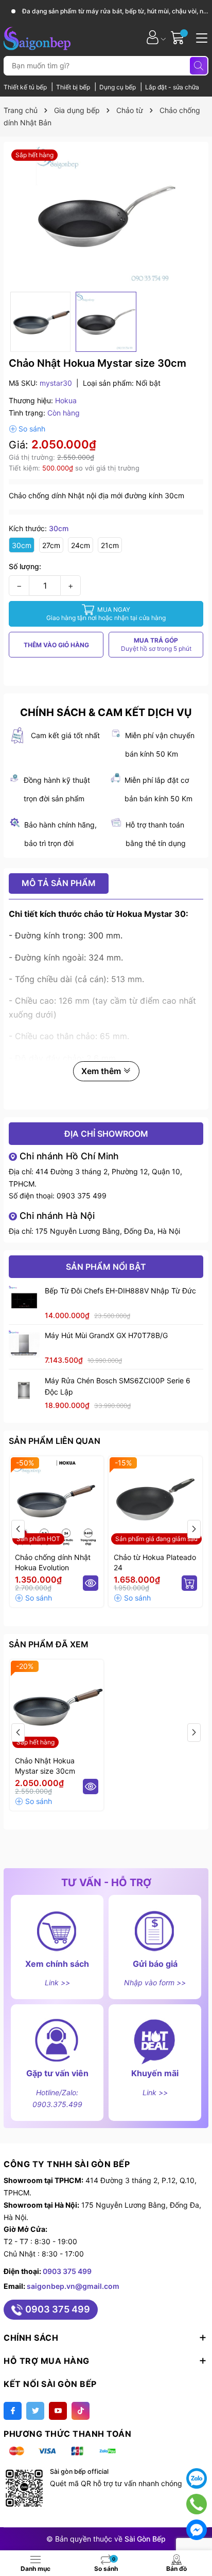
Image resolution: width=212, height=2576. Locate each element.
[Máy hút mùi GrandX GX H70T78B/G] (24, 1345)
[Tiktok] (81, 2411)
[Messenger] (197, 2530)
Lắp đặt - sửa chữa (172, 87)
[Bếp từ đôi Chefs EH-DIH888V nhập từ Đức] (24, 1301)
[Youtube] (58, 2411)
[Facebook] (13, 2411)
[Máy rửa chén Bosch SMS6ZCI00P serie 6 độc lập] (24, 1390)
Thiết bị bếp (74, 87)
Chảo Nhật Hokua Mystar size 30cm (45, 1766)
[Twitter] (35, 2411)
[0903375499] (196, 2504)
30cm (22, 545)
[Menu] (200, 37)
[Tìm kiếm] (199, 66)
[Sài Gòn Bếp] (37, 37)
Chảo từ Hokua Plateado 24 (155, 1562)
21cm (110, 545)
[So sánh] (27, 429)
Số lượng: (25, 566)
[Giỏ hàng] (179, 37)
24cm (81, 545)
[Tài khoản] (153, 37)
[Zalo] (197, 2478)
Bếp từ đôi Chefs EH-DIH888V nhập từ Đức (120, 1291)
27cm (51, 545)
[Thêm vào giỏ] (189, 1583)
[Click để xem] (106, 217)
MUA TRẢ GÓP (156, 644)
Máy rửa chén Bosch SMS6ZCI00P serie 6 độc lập (118, 1386)
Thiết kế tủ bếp (26, 87)
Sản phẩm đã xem (49, 1644)
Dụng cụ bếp (118, 87)
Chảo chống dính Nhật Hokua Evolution (53, 1562)
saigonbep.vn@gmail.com (73, 2286)
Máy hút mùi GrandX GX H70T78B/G (106, 1335)
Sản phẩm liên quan (55, 1441)
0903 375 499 (82, 1196)
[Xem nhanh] (91, 1583)
